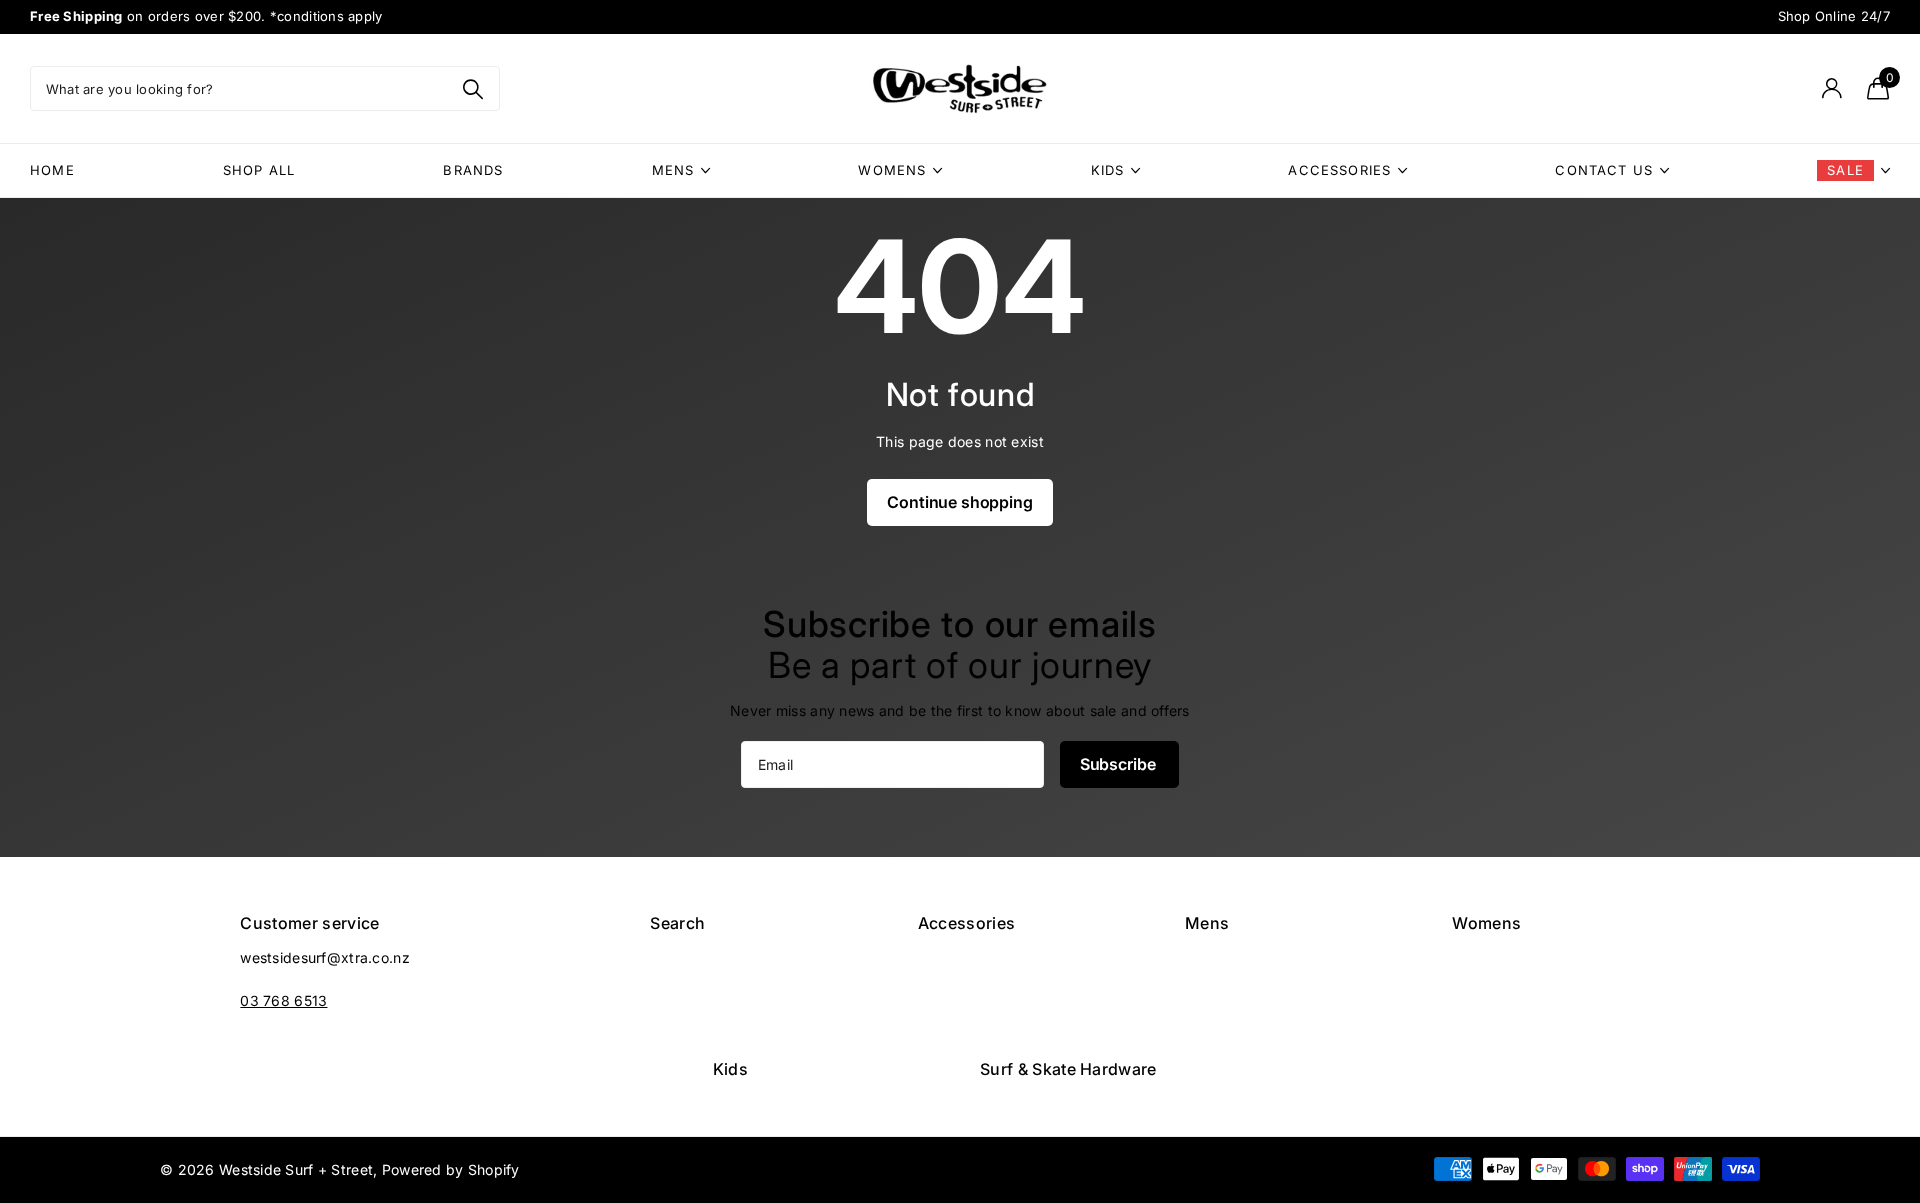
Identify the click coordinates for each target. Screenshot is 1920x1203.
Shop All (259, 170)
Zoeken (472, 88)
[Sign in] (1831, 88)
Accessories (1339, 170)
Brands (473, 170)
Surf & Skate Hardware (1068, 1069)
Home (52, 170)
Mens (673, 170)
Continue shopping (959, 502)
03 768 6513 (283, 1000)
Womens (892, 170)
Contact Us (1604, 170)
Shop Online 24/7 (1834, 16)
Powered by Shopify (451, 1169)
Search (677, 923)
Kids (1108, 170)
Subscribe (1119, 764)
